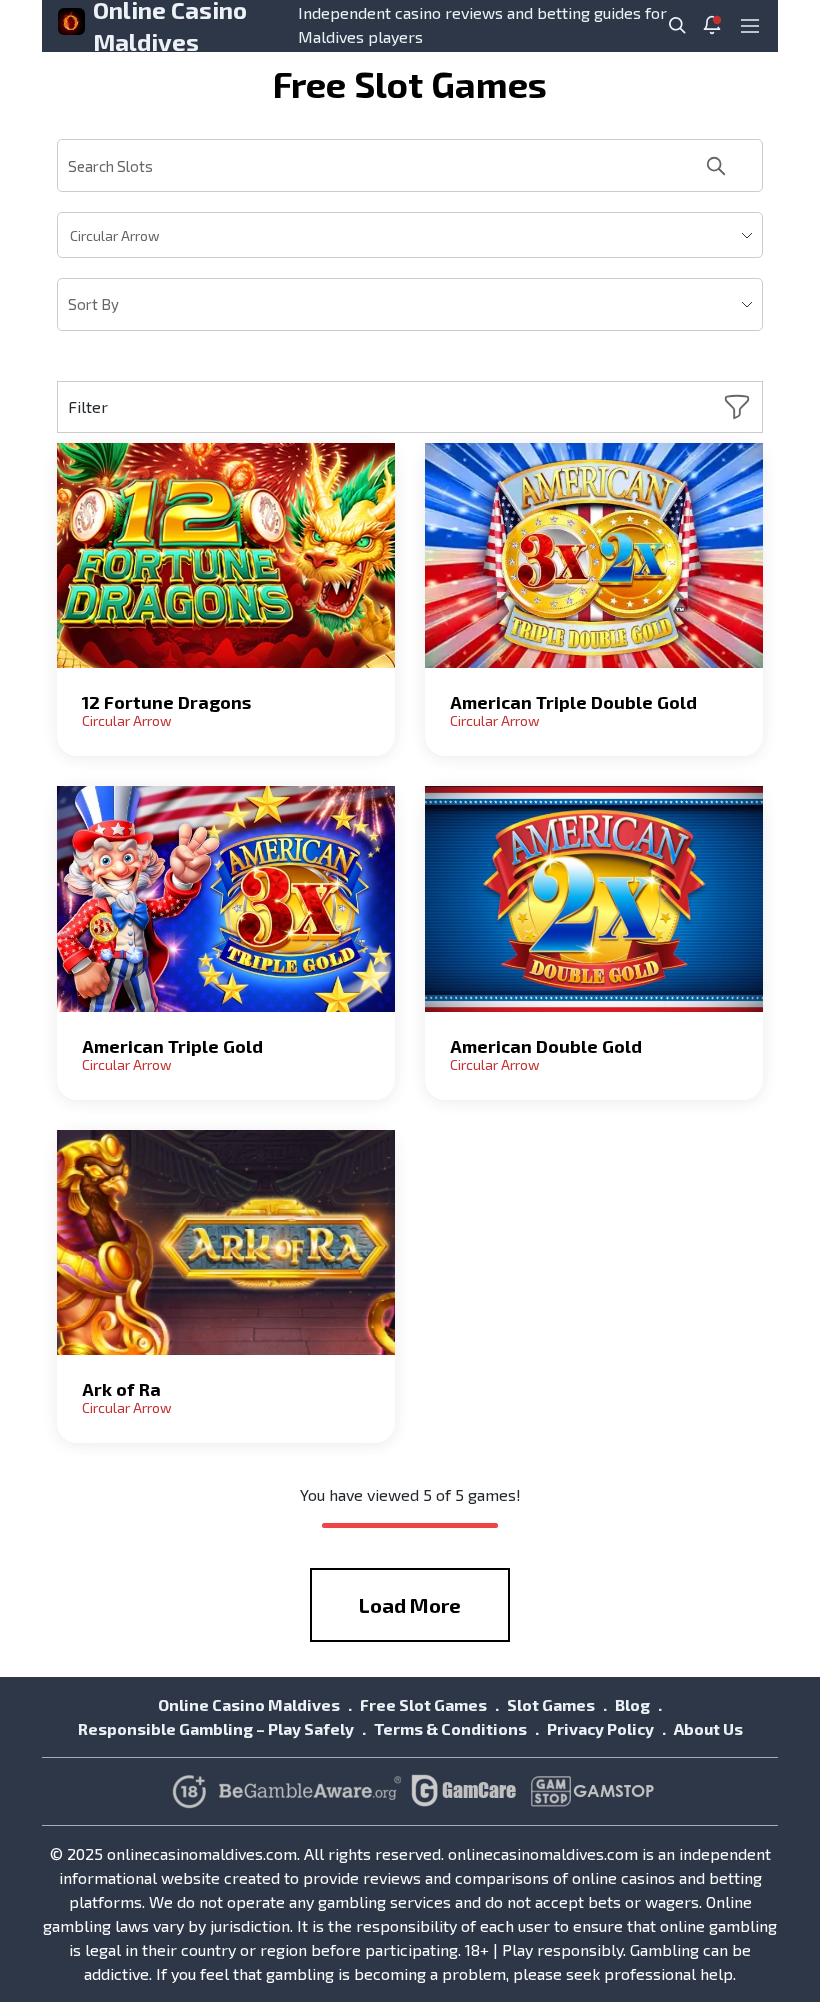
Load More (410, 1605)
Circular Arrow (127, 720)
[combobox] (410, 235)
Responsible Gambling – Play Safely (216, 1728)
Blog (632, 1704)
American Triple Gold (172, 1046)
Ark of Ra (121, 1389)
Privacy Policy (600, 1728)
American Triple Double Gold (573, 702)
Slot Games (551, 1704)
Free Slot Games (423, 1704)
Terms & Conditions (450, 1728)
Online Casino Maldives (249, 1704)
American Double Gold (546, 1046)
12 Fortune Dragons (166, 702)
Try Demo (226, 555)
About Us (708, 1728)
